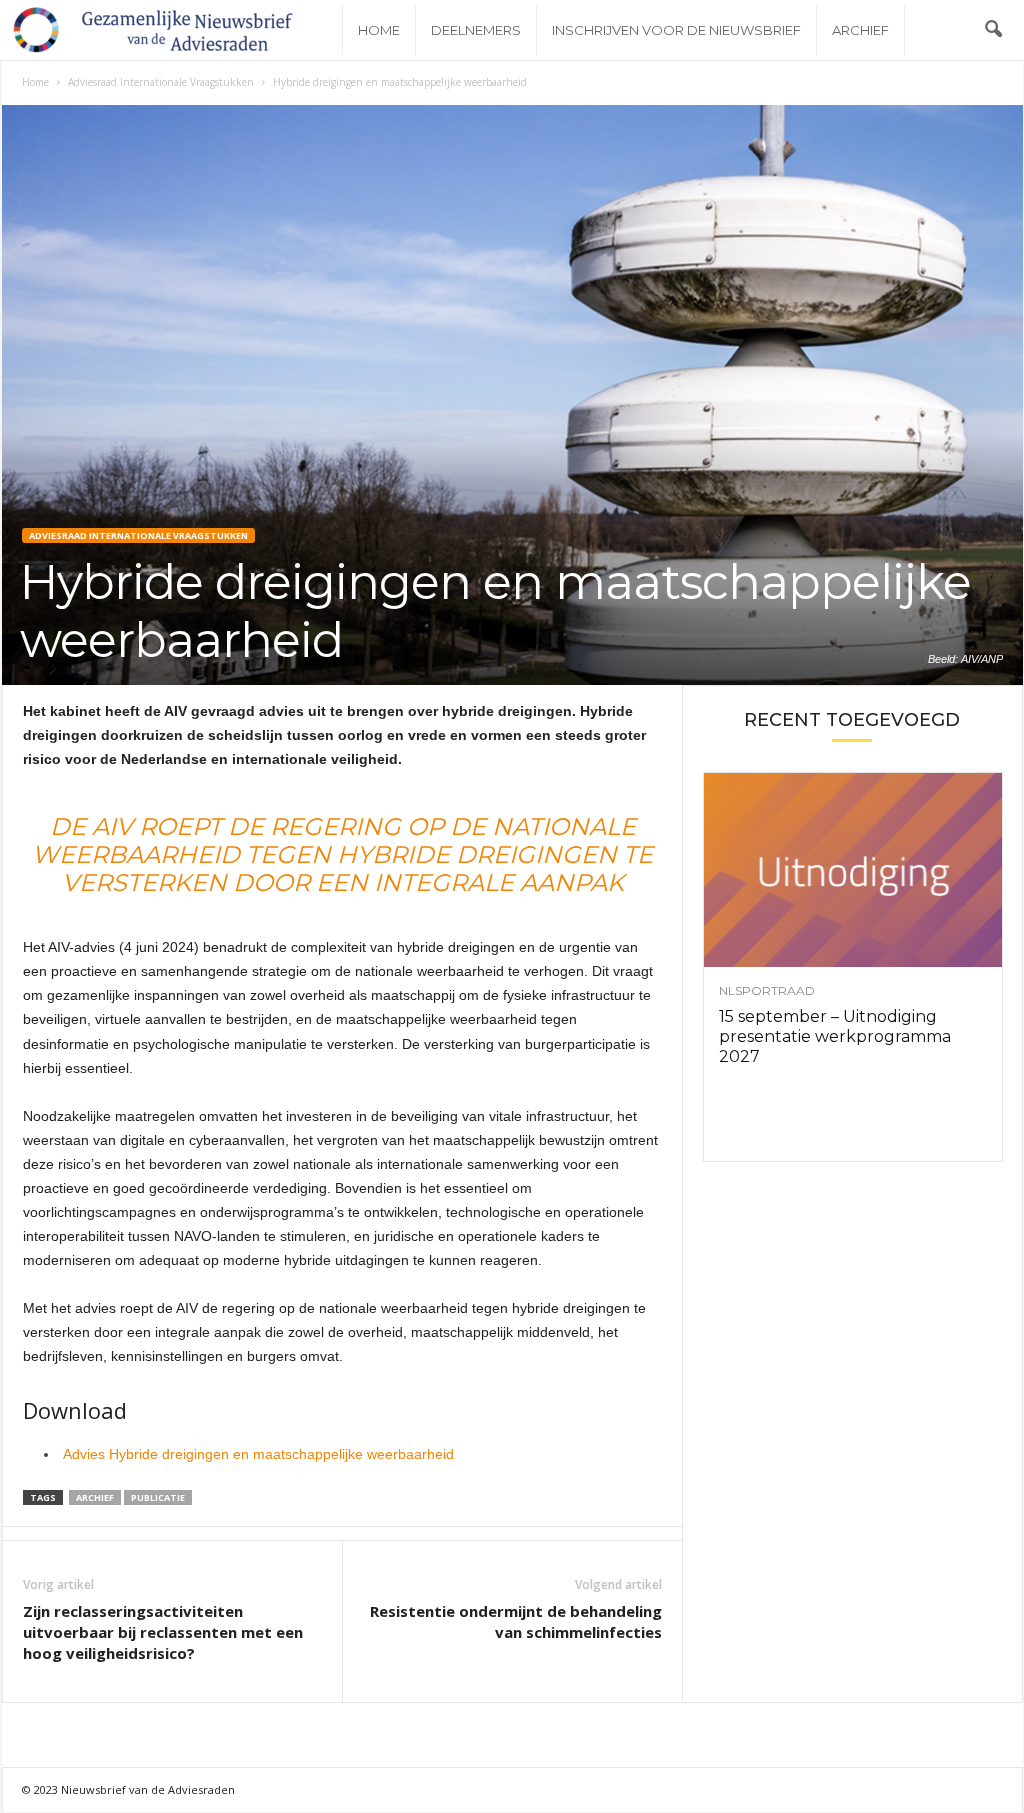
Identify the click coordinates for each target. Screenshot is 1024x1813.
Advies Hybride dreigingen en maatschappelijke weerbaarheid (258, 1454)
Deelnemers (476, 30)
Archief (860, 30)
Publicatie (158, 1497)
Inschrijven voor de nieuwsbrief (676, 30)
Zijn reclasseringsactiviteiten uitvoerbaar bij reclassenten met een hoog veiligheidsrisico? (163, 1632)
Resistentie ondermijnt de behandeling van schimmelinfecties (516, 1621)
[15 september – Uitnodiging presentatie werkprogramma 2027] (853, 870)
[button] (993, 30)
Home (379, 30)
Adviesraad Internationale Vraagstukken (161, 82)
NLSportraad (767, 991)
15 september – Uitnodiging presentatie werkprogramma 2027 (835, 1036)
